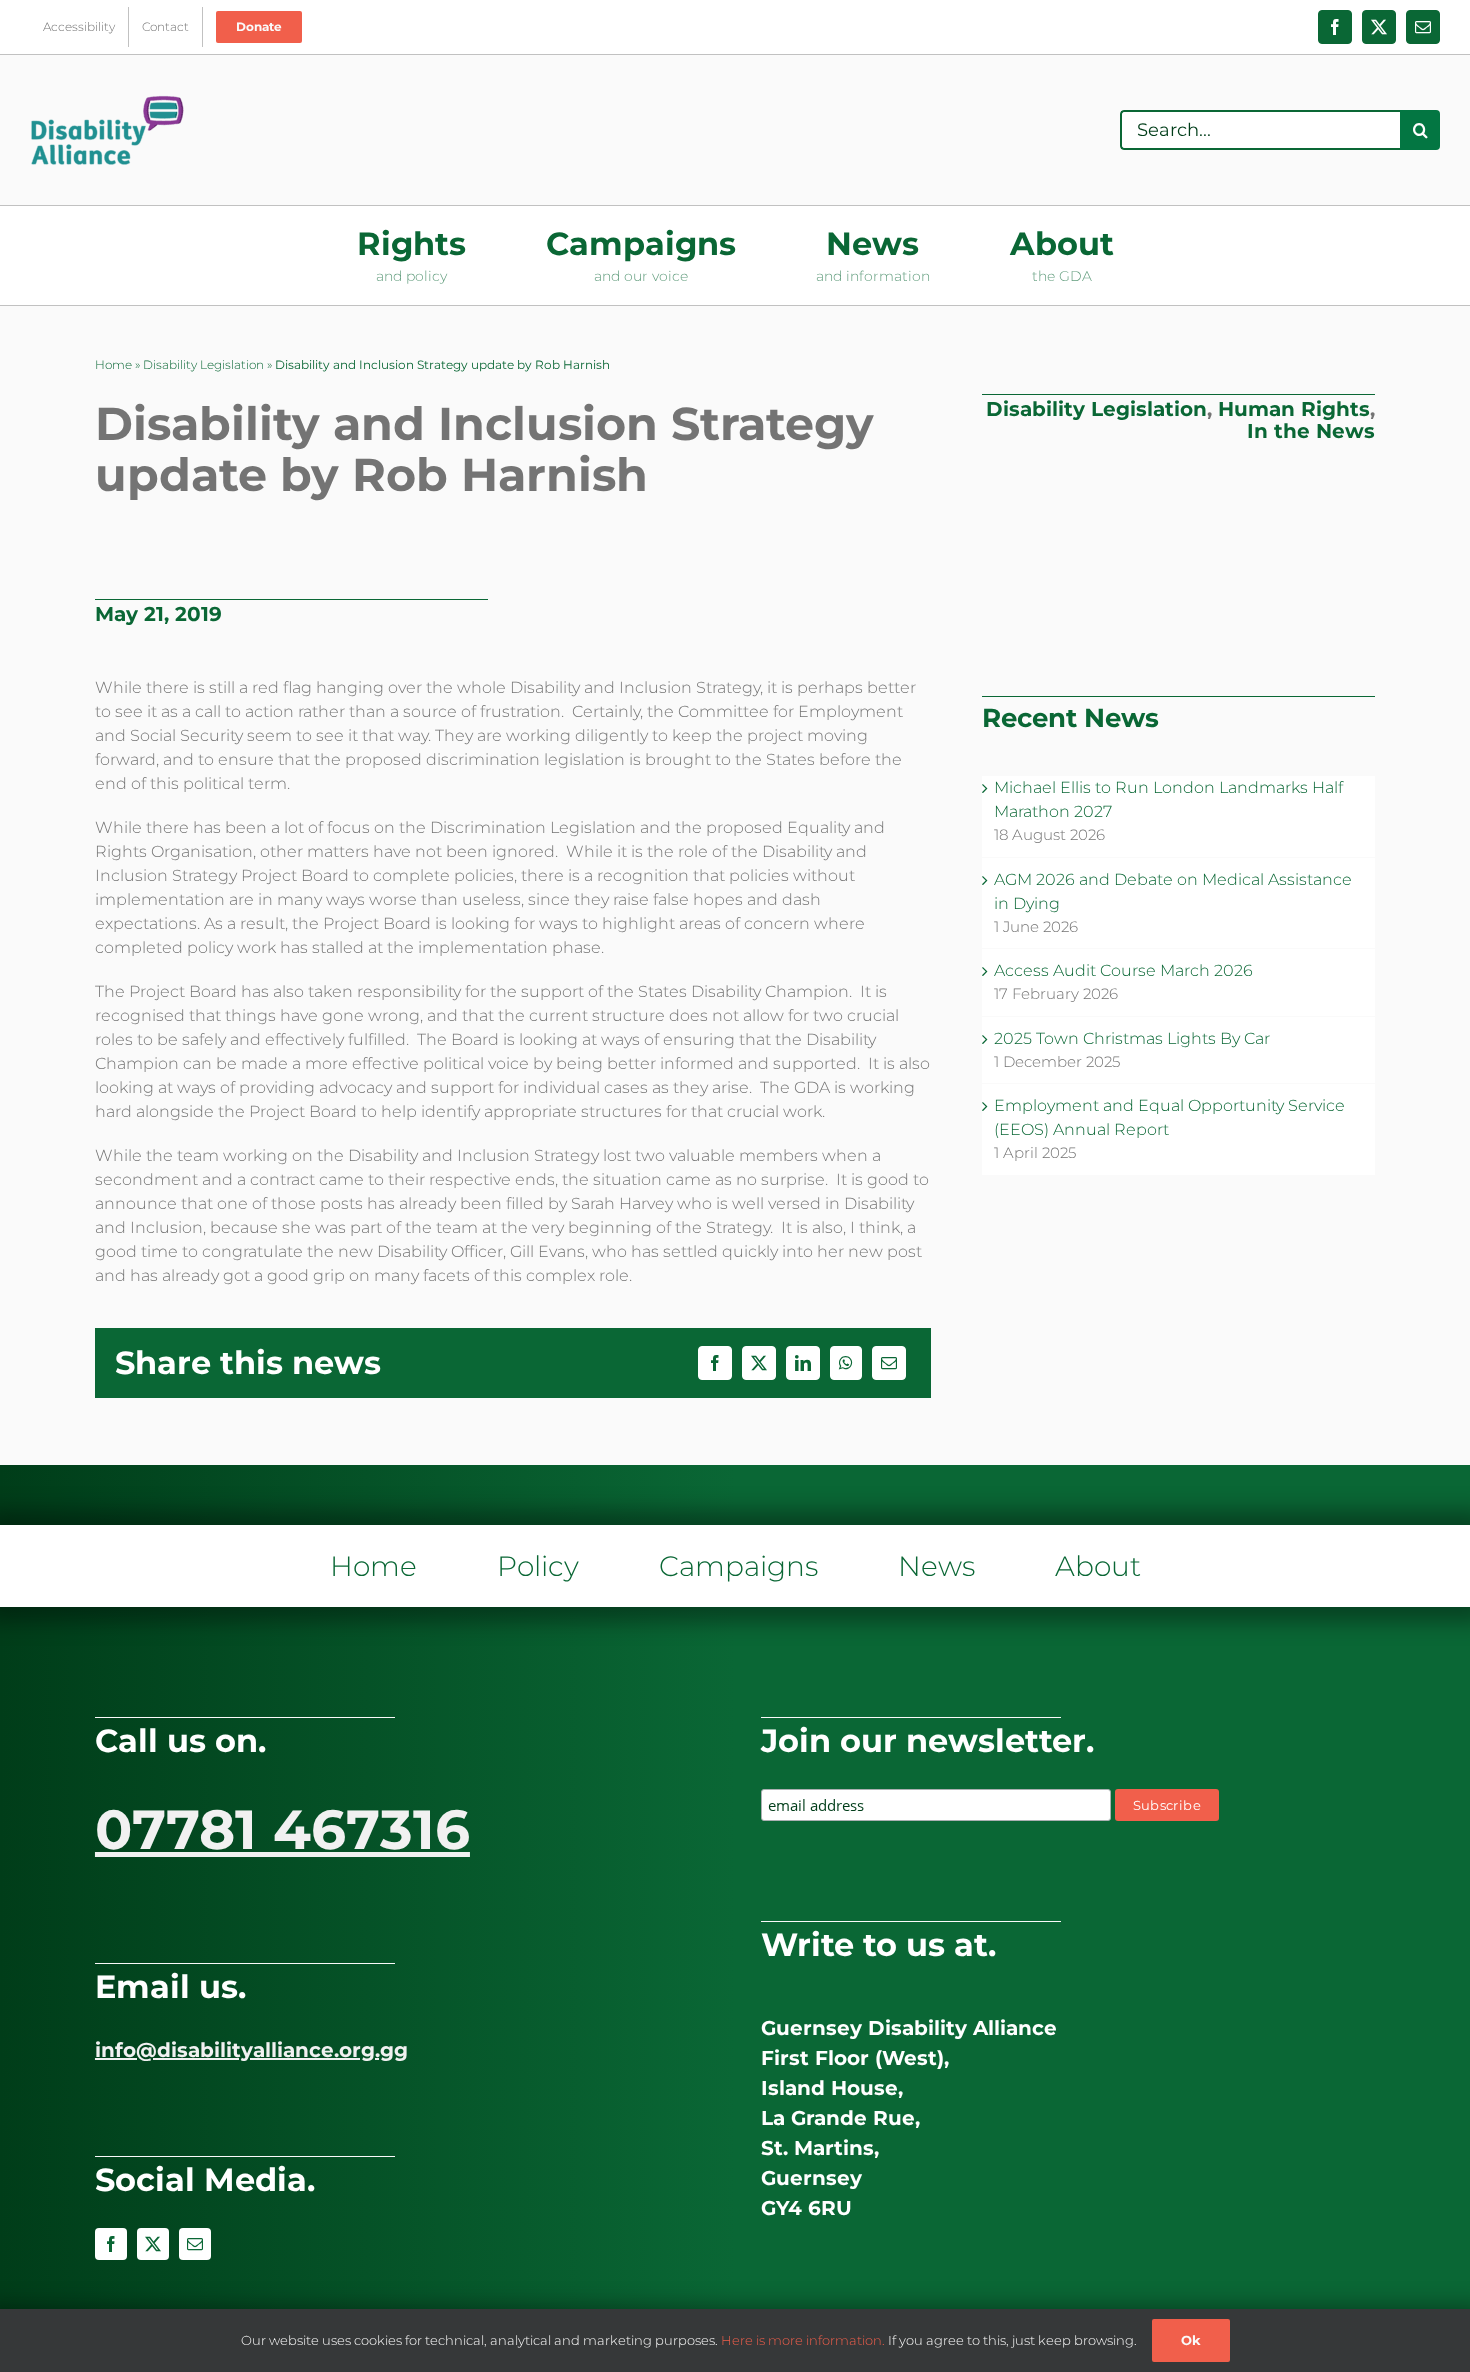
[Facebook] (715, 1363)
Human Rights (1294, 409)
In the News (1311, 431)
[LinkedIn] (803, 1363)
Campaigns (738, 1566)
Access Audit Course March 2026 (1123, 970)
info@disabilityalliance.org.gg (251, 2050)
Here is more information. (803, 2340)
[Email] (889, 1363)
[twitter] (153, 2244)
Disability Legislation (203, 364)
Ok (1191, 2340)
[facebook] (111, 2244)
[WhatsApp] (846, 1363)
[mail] (195, 2244)
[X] (759, 1363)
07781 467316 (282, 1829)
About (1098, 1566)
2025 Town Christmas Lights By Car (1132, 1038)
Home (113, 364)
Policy (538, 1566)
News (936, 1566)
